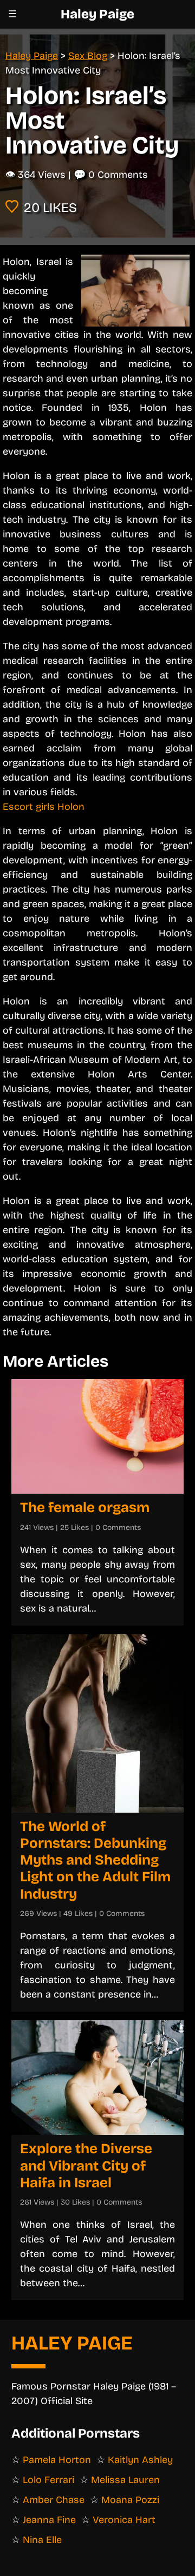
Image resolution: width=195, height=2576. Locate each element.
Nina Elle (42, 2540)
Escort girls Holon (44, 807)
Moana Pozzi (130, 2500)
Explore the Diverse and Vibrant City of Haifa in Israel (86, 2165)
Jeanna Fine (49, 2520)
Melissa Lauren (125, 2480)
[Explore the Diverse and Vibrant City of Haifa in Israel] (97, 2078)
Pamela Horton (57, 2460)
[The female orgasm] (97, 1436)
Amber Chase (54, 2500)
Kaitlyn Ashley (140, 2460)
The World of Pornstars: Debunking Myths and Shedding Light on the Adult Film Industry (95, 1860)
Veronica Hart (124, 2520)
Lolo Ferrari (48, 2480)
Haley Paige (97, 14)
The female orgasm (85, 1507)
